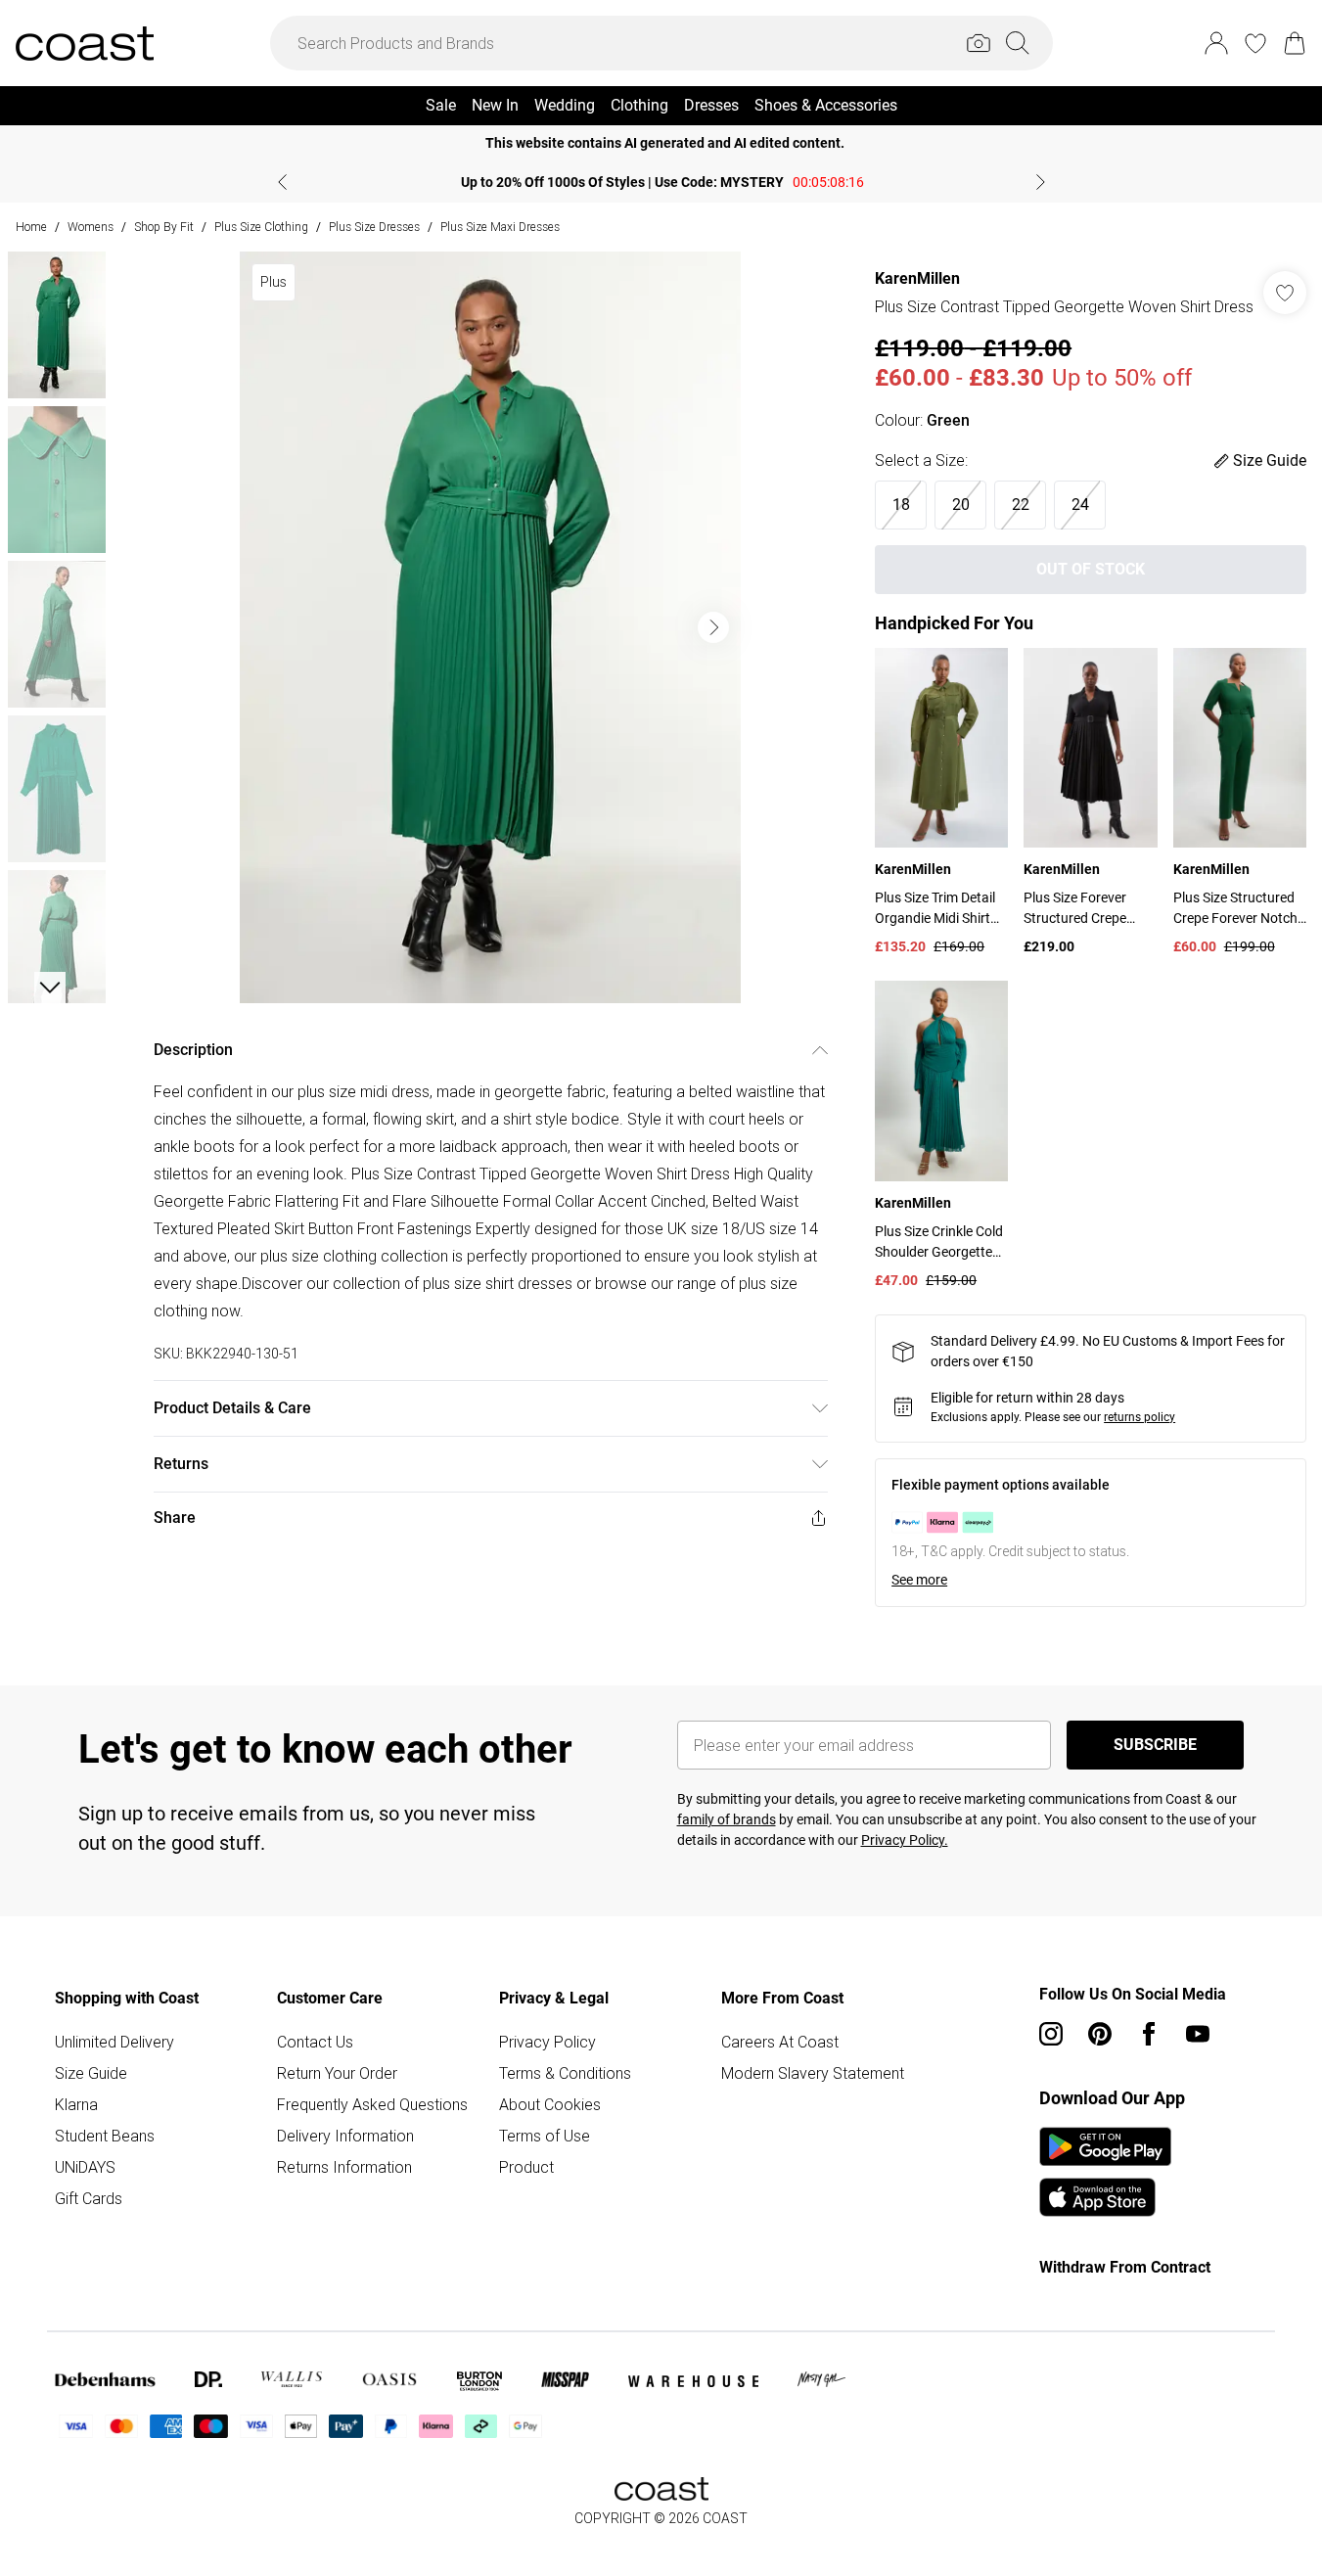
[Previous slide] (282, 182)
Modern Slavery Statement (813, 2073)
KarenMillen (917, 278)
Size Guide (91, 2073)
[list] (490, 627)
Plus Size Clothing (261, 227)
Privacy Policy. (905, 1840)
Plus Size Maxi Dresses (500, 227)
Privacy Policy (547, 2042)
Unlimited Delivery (114, 2042)
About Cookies (550, 2104)
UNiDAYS (85, 2167)
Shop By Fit (164, 227)
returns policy (1140, 1417)
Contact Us (315, 2042)
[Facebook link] (1149, 2034)
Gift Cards (89, 2198)
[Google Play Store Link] (1105, 2146)
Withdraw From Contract (1125, 2267)
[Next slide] (1041, 182)
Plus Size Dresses (374, 227)
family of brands (727, 1819)
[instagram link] (1051, 2034)
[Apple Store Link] (1105, 2197)
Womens (91, 227)
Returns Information (344, 2167)
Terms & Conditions (565, 2073)
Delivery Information (345, 2136)
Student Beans (105, 2136)
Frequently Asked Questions (372, 2104)
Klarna (76, 2104)
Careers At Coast (780, 2042)
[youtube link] (1198, 2034)
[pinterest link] (1100, 2034)
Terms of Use (545, 2136)
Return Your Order (337, 2073)
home (31, 227)
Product (526, 2167)
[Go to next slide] (713, 627)
